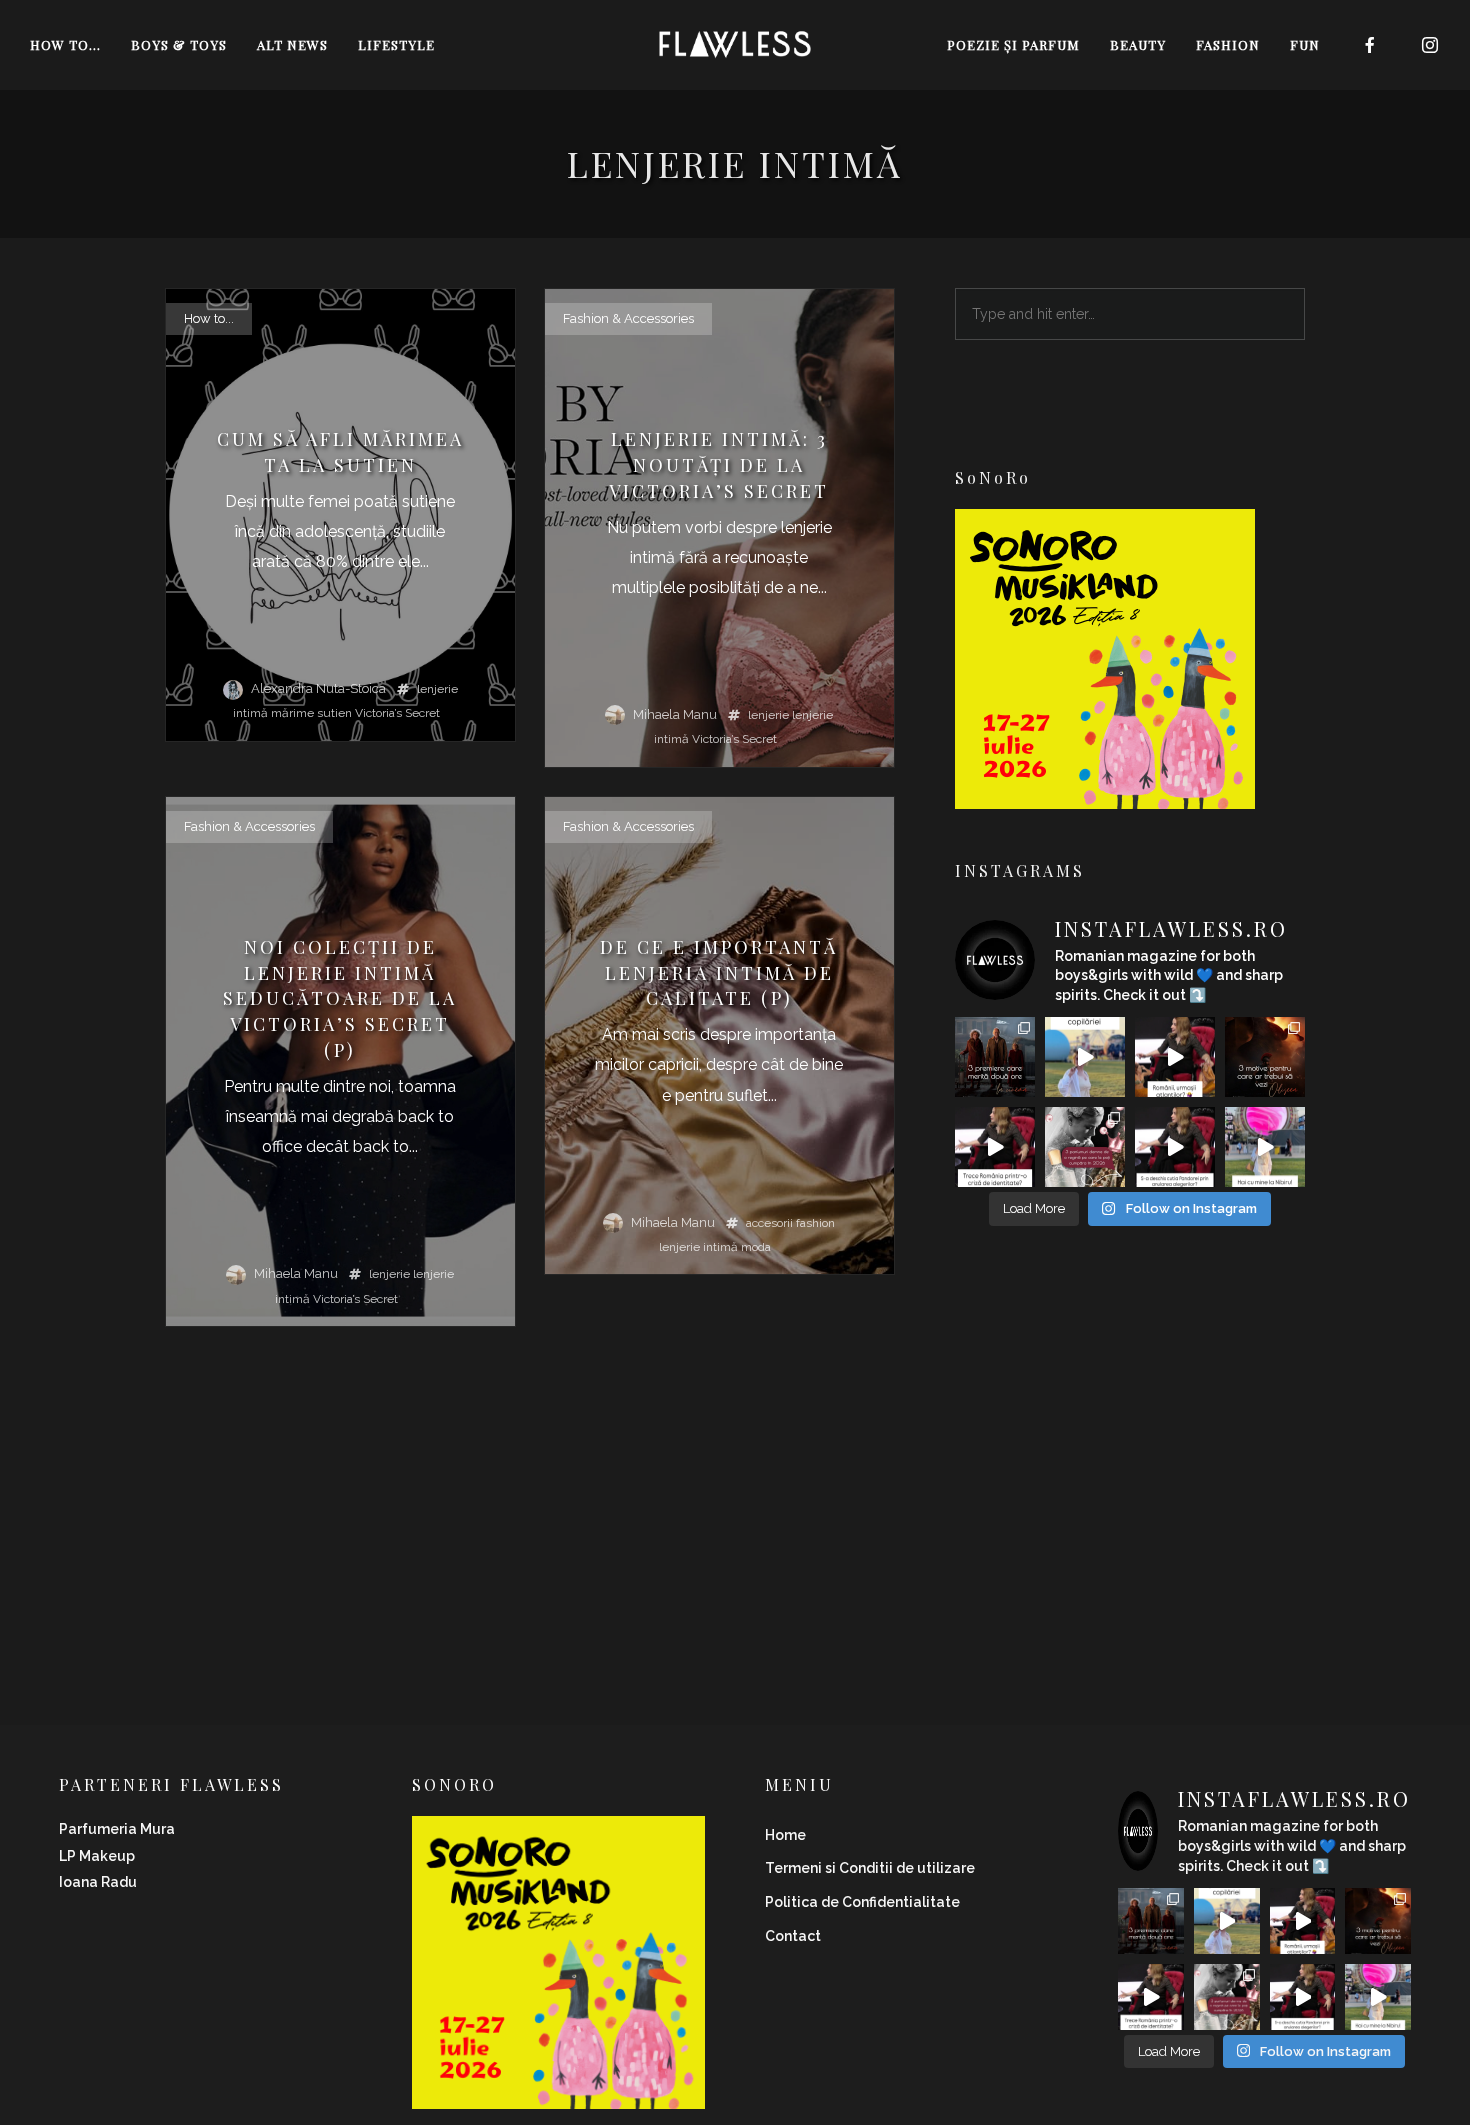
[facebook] (1370, 45)
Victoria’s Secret (397, 713)
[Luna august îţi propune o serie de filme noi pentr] (995, 1057)
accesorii (769, 1223)
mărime (292, 713)
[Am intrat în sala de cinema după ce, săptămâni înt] (1265, 1057)
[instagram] (1430, 45)
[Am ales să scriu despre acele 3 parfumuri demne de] (1085, 1147)
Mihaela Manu (675, 714)
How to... (209, 318)
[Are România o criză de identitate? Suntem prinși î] (995, 1147)
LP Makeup (97, 1856)
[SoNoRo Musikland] (1105, 796)
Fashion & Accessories (628, 318)
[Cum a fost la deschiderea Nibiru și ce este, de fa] (1265, 1147)
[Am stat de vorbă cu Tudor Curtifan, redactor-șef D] (1175, 1147)
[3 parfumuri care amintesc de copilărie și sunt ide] (1085, 1057)
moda (756, 1247)
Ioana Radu (98, 1882)
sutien (334, 713)
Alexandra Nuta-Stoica (318, 688)
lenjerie (768, 715)
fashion (815, 1223)
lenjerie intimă (698, 1247)
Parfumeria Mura (117, 1829)
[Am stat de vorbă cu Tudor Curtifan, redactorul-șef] (1175, 1057)
